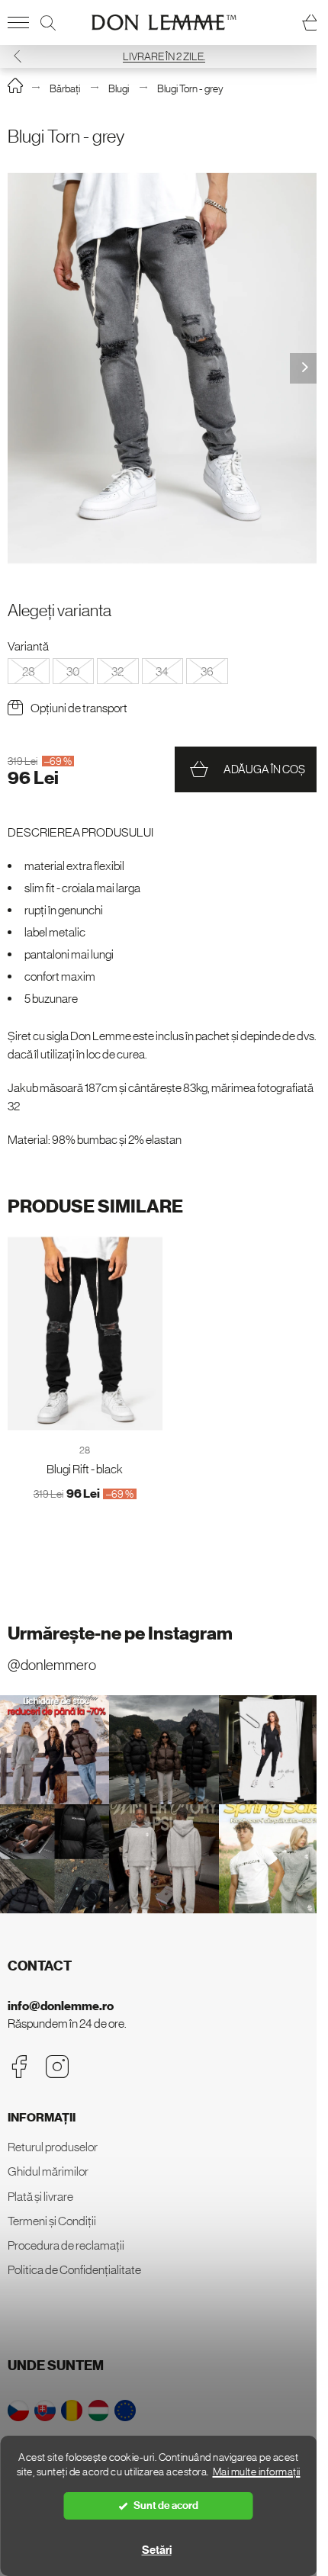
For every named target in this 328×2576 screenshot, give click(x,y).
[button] (18, 56)
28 (85, 1450)
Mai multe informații (257, 2472)
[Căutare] (48, 23)
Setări (157, 2550)
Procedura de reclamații (66, 2245)
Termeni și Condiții (52, 2221)
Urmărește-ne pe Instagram (120, 1633)
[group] (164, 369)
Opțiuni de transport (79, 708)
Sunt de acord (166, 2505)
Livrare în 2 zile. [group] (164, 56)
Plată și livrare (40, 2196)
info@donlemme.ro (61, 2006)
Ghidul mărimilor (48, 2171)
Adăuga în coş (264, 769)
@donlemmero (52, 1665)
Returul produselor (53, 2147)
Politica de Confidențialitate (74, 2269)
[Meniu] (18, 23)
